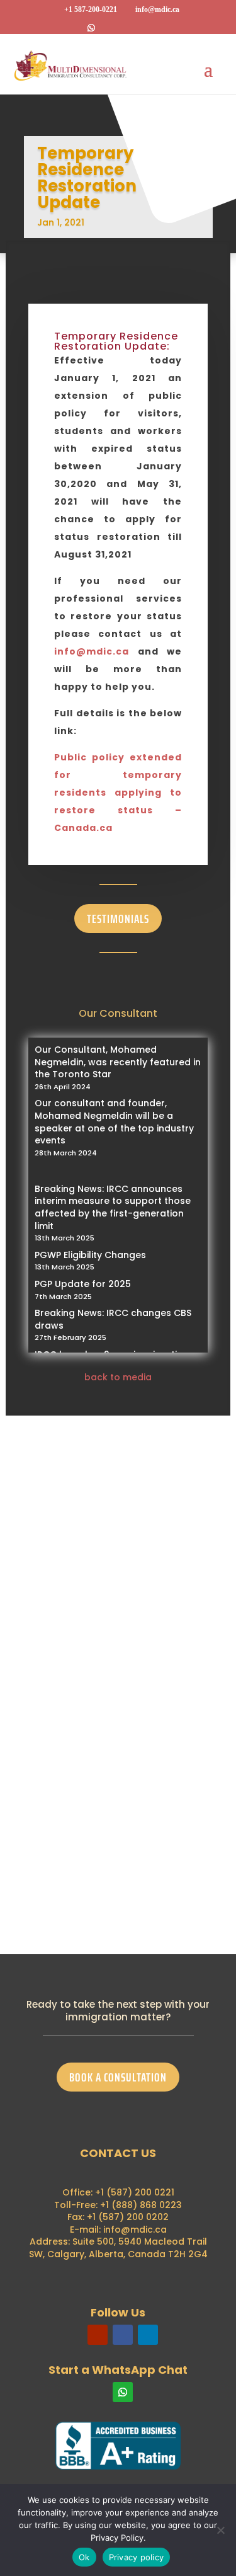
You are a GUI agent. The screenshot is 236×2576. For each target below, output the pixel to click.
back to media (118, 1377)
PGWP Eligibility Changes (90, 1255)
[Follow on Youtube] (98, 2335)
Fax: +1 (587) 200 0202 (118, 2217)
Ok (84, 2557)
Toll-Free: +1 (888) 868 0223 (118, 2205)
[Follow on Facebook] (123, 2335)
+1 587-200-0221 (91, 9)
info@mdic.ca (92, 651)
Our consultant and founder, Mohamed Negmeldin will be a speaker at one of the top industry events (114, 1122)
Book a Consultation (118, 2077)
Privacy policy (137, 2557)
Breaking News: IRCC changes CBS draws (113, 1319)
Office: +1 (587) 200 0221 (118, 2192)
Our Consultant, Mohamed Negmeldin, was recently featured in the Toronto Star (118, 1062)
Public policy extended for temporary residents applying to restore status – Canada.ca (118, 793)
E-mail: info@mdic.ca (118, 2230)
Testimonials (118, 919)
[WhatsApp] (91, 28)
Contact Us (71, 1835)
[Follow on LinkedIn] (148, 2335)
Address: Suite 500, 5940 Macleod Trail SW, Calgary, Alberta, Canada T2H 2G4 (118, 2248)
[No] (220, 2530)
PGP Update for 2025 (83, 1284)
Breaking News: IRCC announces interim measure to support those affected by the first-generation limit (113, 1207)
